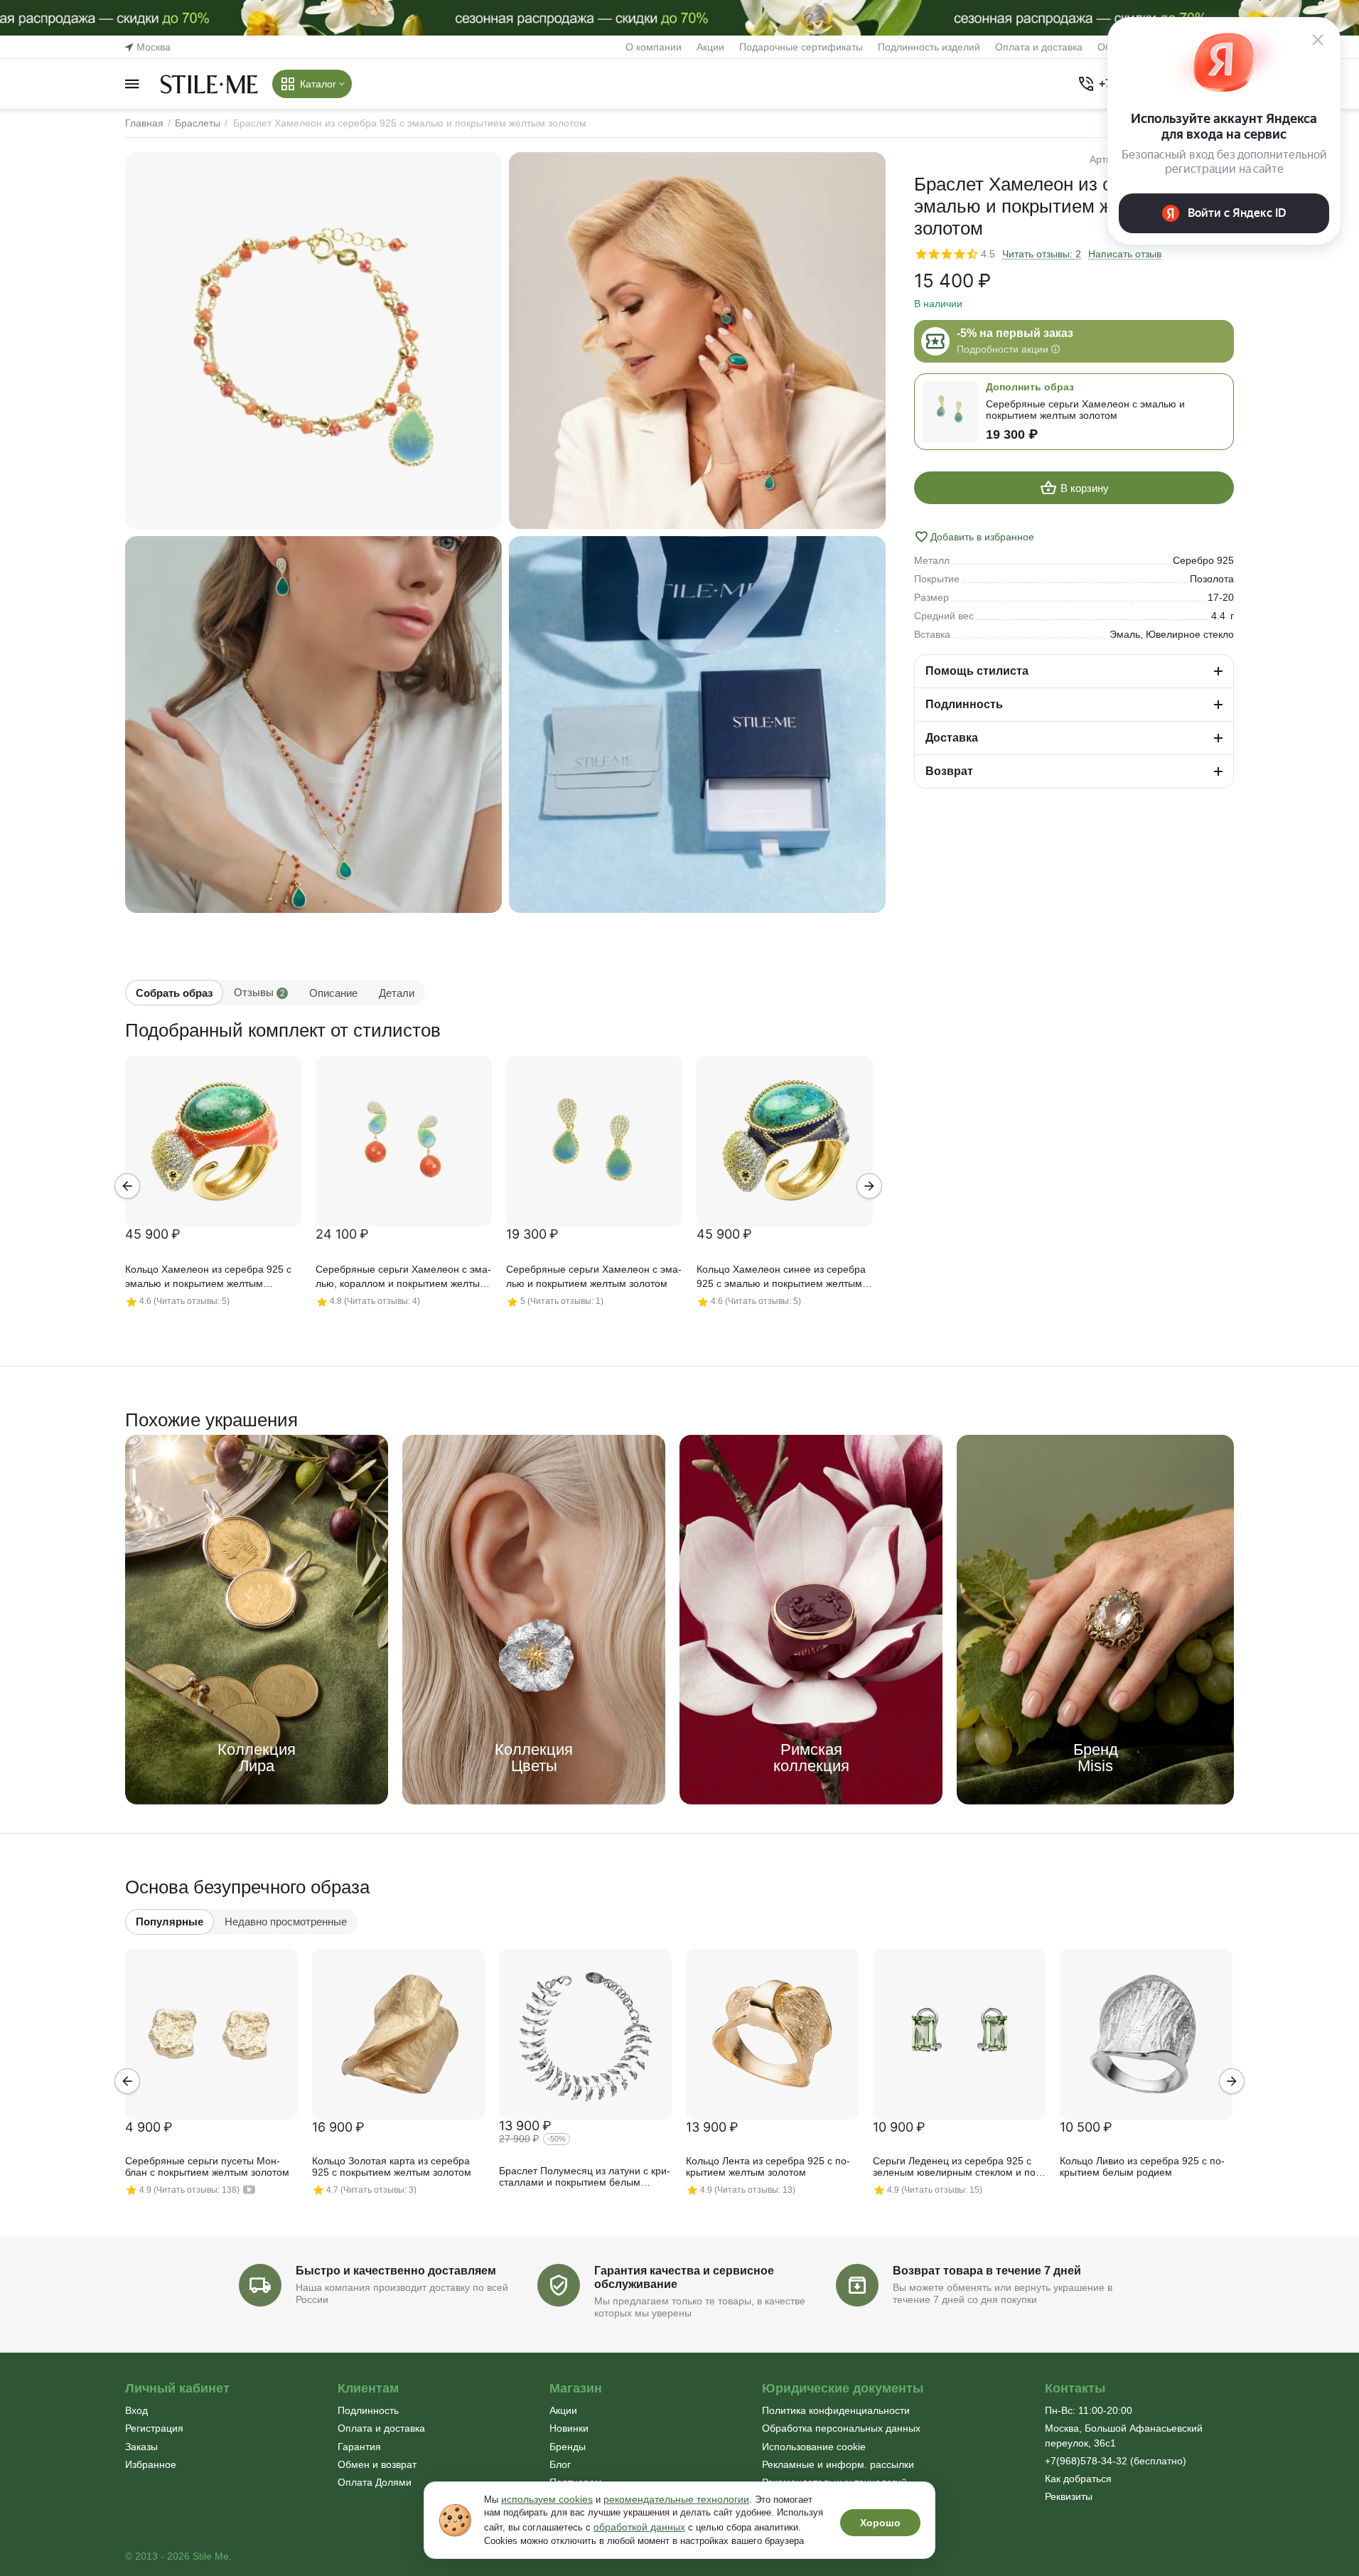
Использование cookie (814, 2447)
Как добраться (1078, 2479)
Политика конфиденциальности (836, 2410)
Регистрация (154, 2428)
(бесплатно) (1116, 2461)
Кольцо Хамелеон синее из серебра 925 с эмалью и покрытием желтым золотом (781, 1277)
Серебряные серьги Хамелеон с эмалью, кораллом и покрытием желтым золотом (403, 1277)
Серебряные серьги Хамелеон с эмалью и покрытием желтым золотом (594, 1276)
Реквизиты (1069, 2496)
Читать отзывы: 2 (1042, 254)
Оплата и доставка (1039, 47)
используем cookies (547, 2499)
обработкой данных (639, 2527)
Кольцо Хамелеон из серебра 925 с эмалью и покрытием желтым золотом (208, 1277)
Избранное (151, 2464)
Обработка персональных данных (841, 2428)
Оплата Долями (375, 2482)
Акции (710, 47)
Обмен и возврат (377, 2464)
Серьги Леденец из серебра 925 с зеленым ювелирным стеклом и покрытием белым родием (956, 2167)
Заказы (141, 2447)
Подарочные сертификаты (801, 47)
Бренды (568, 2447)
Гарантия (359, 2447)
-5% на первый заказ (1015, 333)
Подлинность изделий (929, 47)
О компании (654, 47)
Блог (560, 2464)
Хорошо (880, 2523)
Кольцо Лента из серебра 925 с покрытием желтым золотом (768, 2166)
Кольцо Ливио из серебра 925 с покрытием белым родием (1142, 2166)
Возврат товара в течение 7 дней (987, 2271)
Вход (136, 2410)
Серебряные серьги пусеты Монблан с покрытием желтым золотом (207, 2166)
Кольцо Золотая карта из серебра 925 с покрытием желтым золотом (392, 2166)
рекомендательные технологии (676, 2499)
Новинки (569, 2428)
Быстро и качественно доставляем (396, 2271)
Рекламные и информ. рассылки (838, 2464)
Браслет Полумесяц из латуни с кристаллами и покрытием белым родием (585, 2177)
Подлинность (368, 2410)
